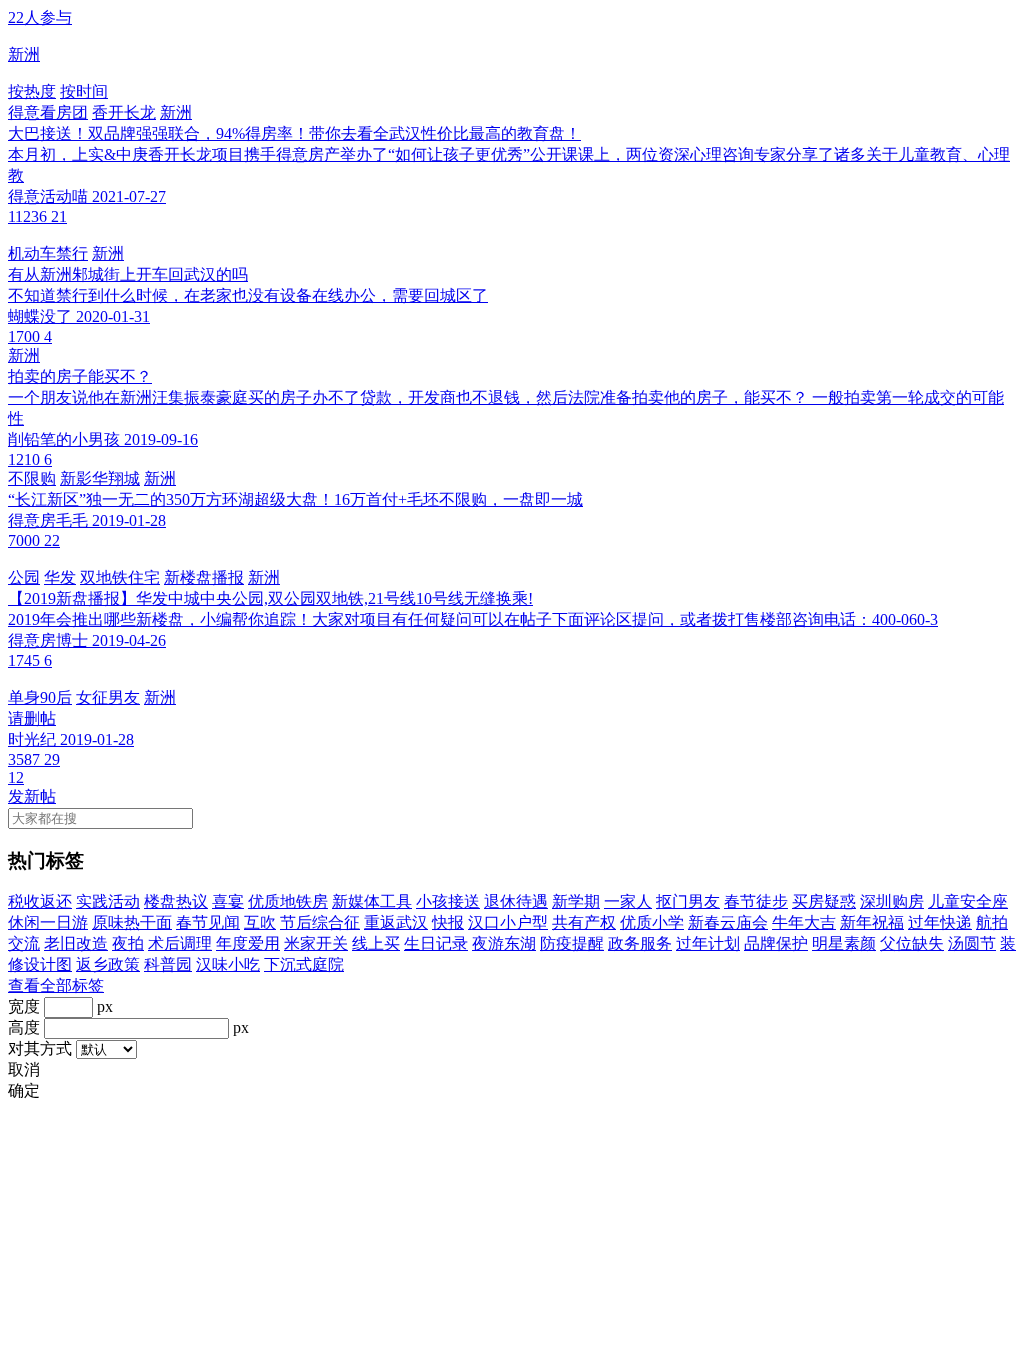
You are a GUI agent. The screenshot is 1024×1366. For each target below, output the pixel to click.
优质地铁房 (288, 901)
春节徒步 (756, 901)
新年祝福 (872, 922)
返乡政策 (108, 964)
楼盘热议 (176, 901)
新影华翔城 (100, 478)
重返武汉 (396, 922)
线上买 (376, 943)
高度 (24, 1027)
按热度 (32, 91)
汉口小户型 (508, 922)
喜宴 (228, 901)
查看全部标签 (56, 985)
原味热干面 (132, 922)
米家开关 (316, 943)
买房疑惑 (824, 901)
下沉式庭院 (304, 964)
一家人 (628, 901)
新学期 (576, 901)
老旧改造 (76, 943)
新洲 (176, 112)
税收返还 (40, 901)
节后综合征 (320, 922)
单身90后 (40, 697)
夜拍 (128, 943)
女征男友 (108, 697)
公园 (24, 577)
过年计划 (708, 943)
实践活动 (108, 901)
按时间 (84, 91)
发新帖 (32, 796)
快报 (448, 922)
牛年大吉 (804, 922)
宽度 (24, 1006)
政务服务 (640, 943)
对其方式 (40, 1048)
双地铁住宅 (120, 577)
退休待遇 (516, 901)
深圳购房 (892, 901)
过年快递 (940, 922)
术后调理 (180, 943)
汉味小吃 (228, 964)
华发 (60, 577)
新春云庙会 (728, 922)
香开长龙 (124, 112)
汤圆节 (972, 943)
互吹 (260, 922)
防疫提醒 (572, 943)
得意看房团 (48, 112)
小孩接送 (448, 901)
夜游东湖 (504, 943)
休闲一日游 (48, 922)
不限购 (32, 478)
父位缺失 (912, 943)
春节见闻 (208, 922)
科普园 (168, 964)
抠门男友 (688, 901)
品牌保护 (776, 943)
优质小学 (652, 922)
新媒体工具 (372, 901)
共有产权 (584, 922)
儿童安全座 (968, 901)
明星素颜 (844, 943)
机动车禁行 (48, 253)
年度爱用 (248, 943)
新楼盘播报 (204, 577)
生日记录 (436, 943)
